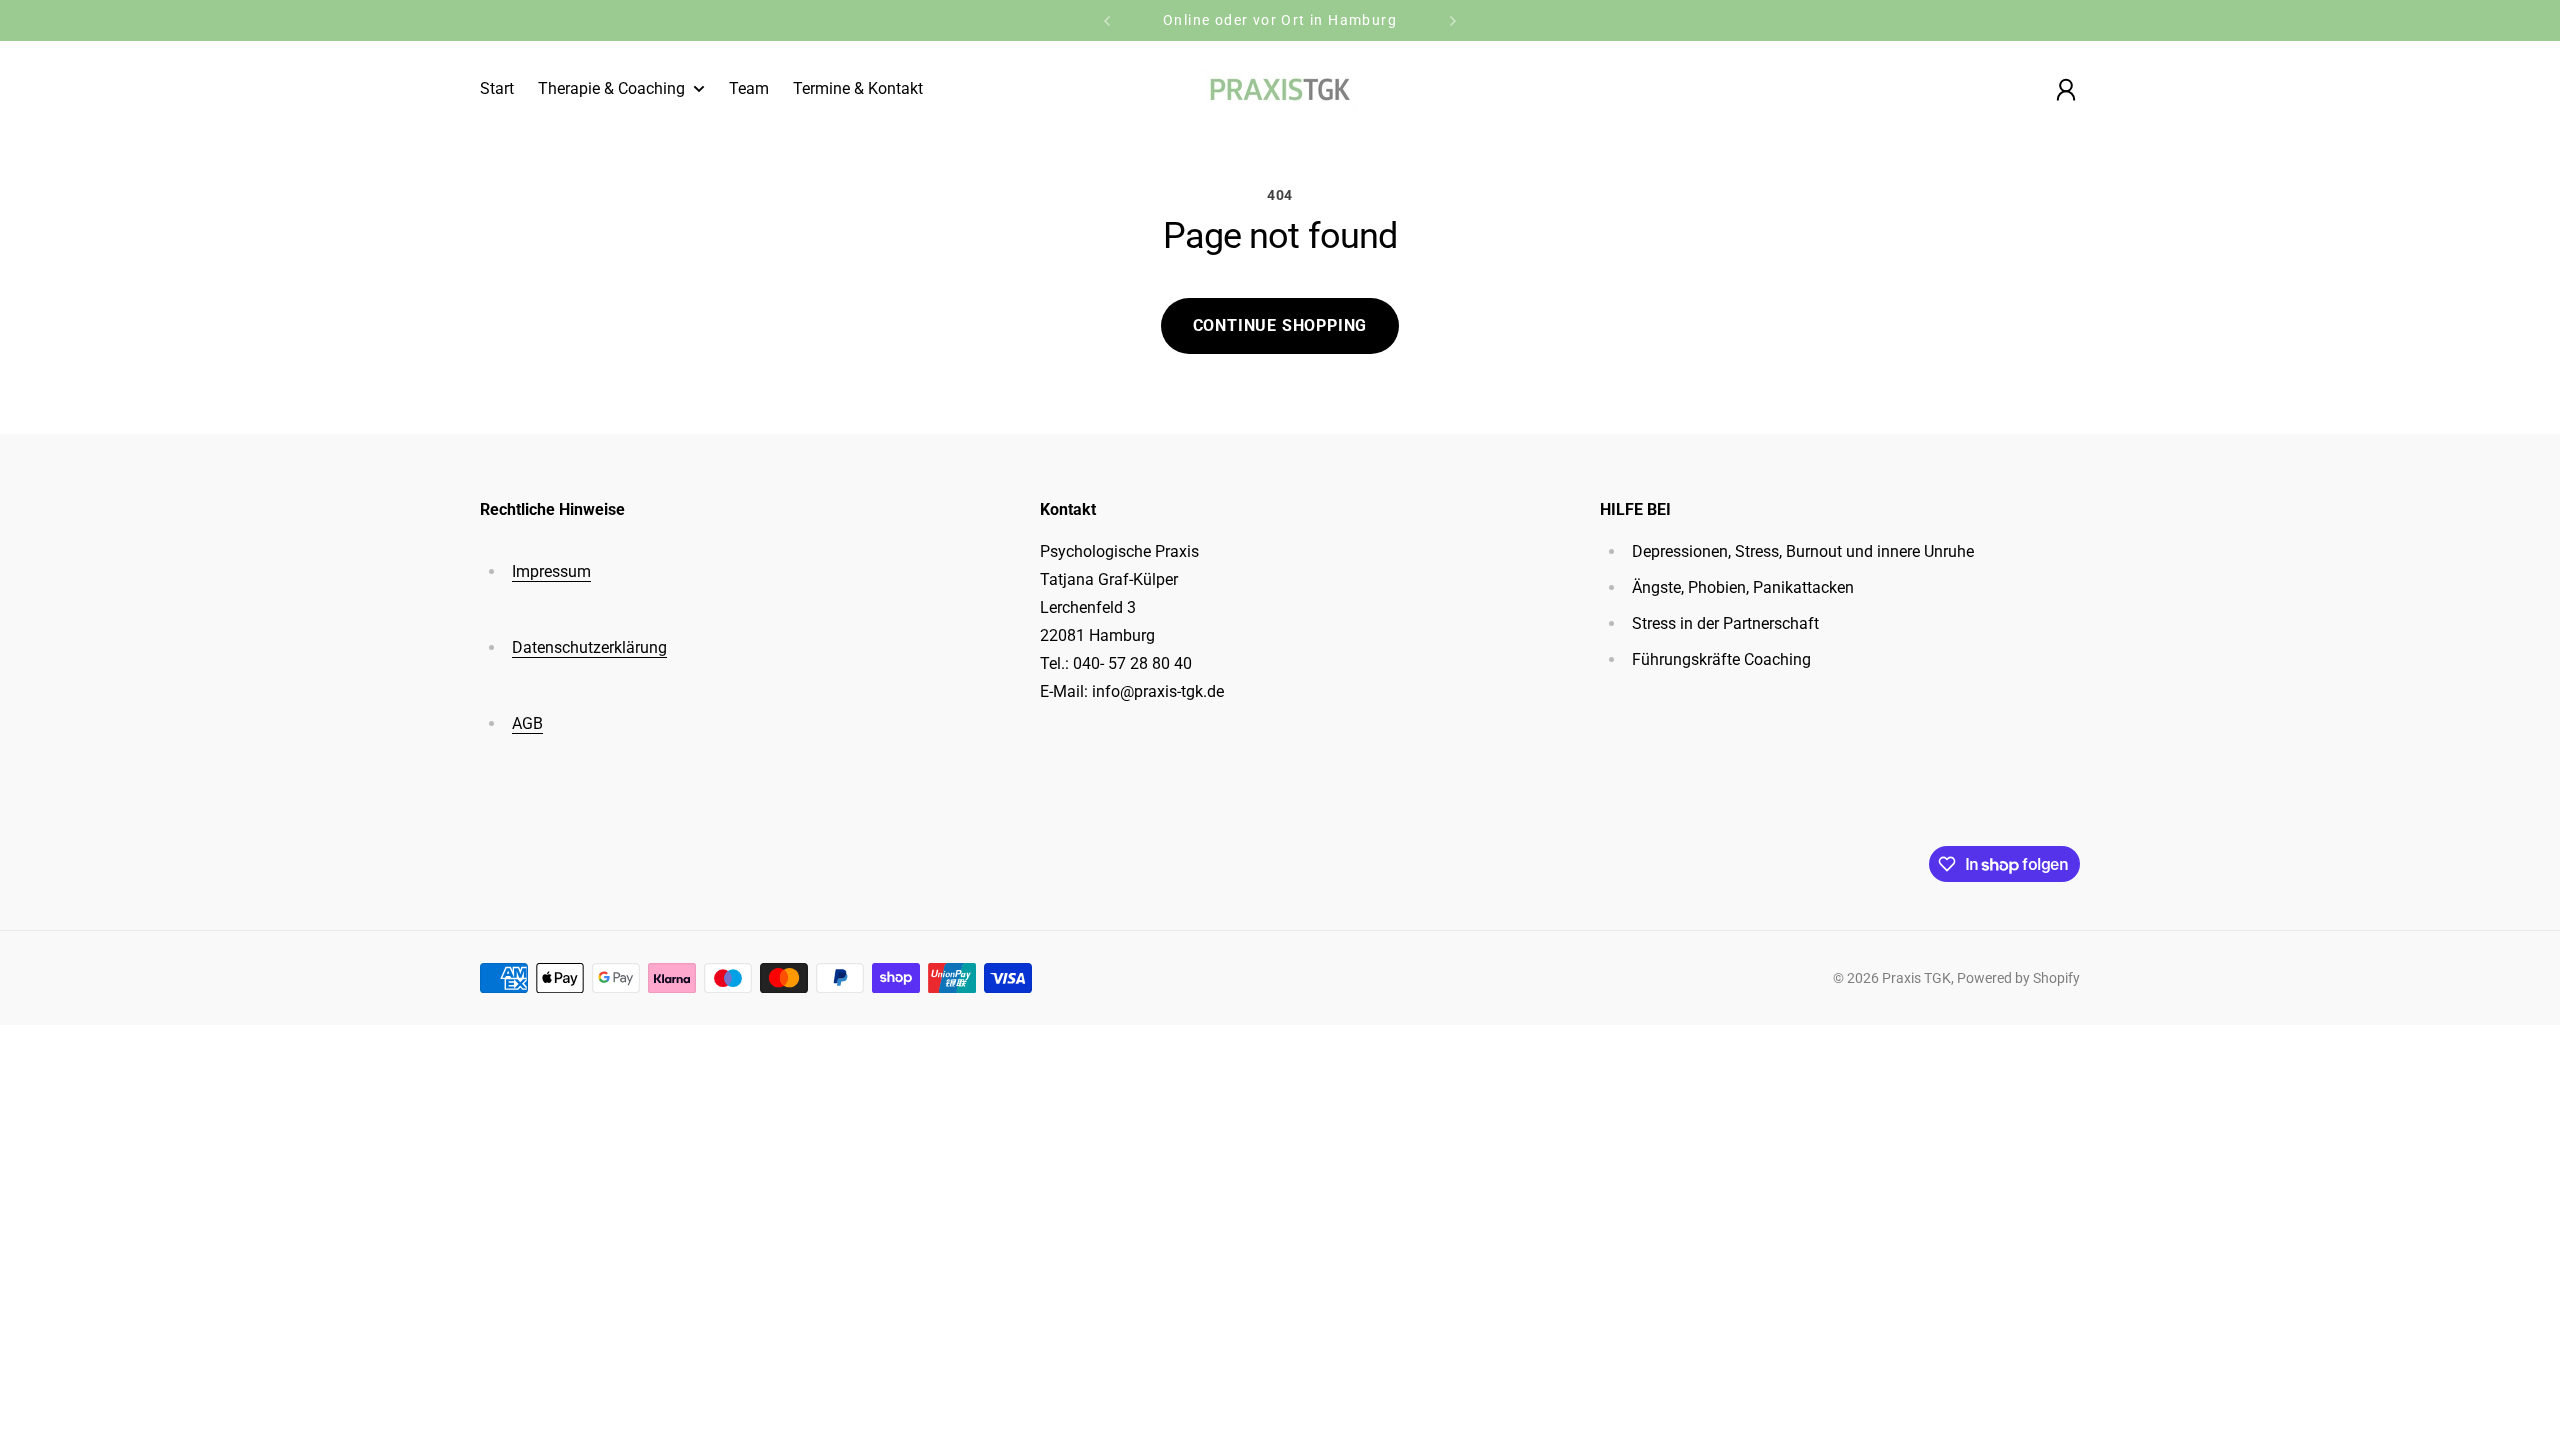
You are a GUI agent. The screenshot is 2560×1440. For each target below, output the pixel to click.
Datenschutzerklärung (589, 647)
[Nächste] (1453, 20)
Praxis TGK (1916, 978)
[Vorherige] (1107, 20)
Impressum (551, 571)
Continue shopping (1280, 325)
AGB (527, 723)
